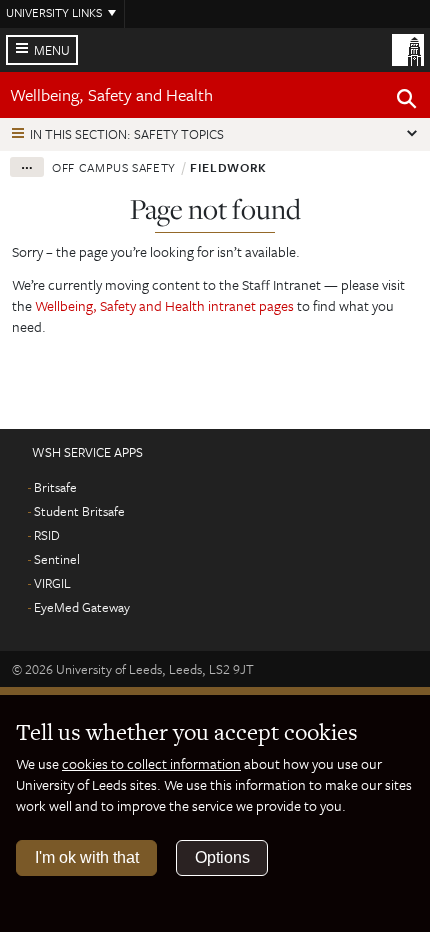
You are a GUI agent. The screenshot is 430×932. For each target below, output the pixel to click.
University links (54, 12)
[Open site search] (407, 102)
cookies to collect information (151, 763)
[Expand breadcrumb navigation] (27, 167)
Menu (52, 50)
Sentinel (57, 559)
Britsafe (55, 487)
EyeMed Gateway (82, 607)
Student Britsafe (79, 511)
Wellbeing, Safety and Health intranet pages (166, 305)
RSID (47, 535)
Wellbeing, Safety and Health (111, 94)
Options (222, 857)
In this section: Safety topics (127, 134)
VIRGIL (52, 583)
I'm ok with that (87, 857)
